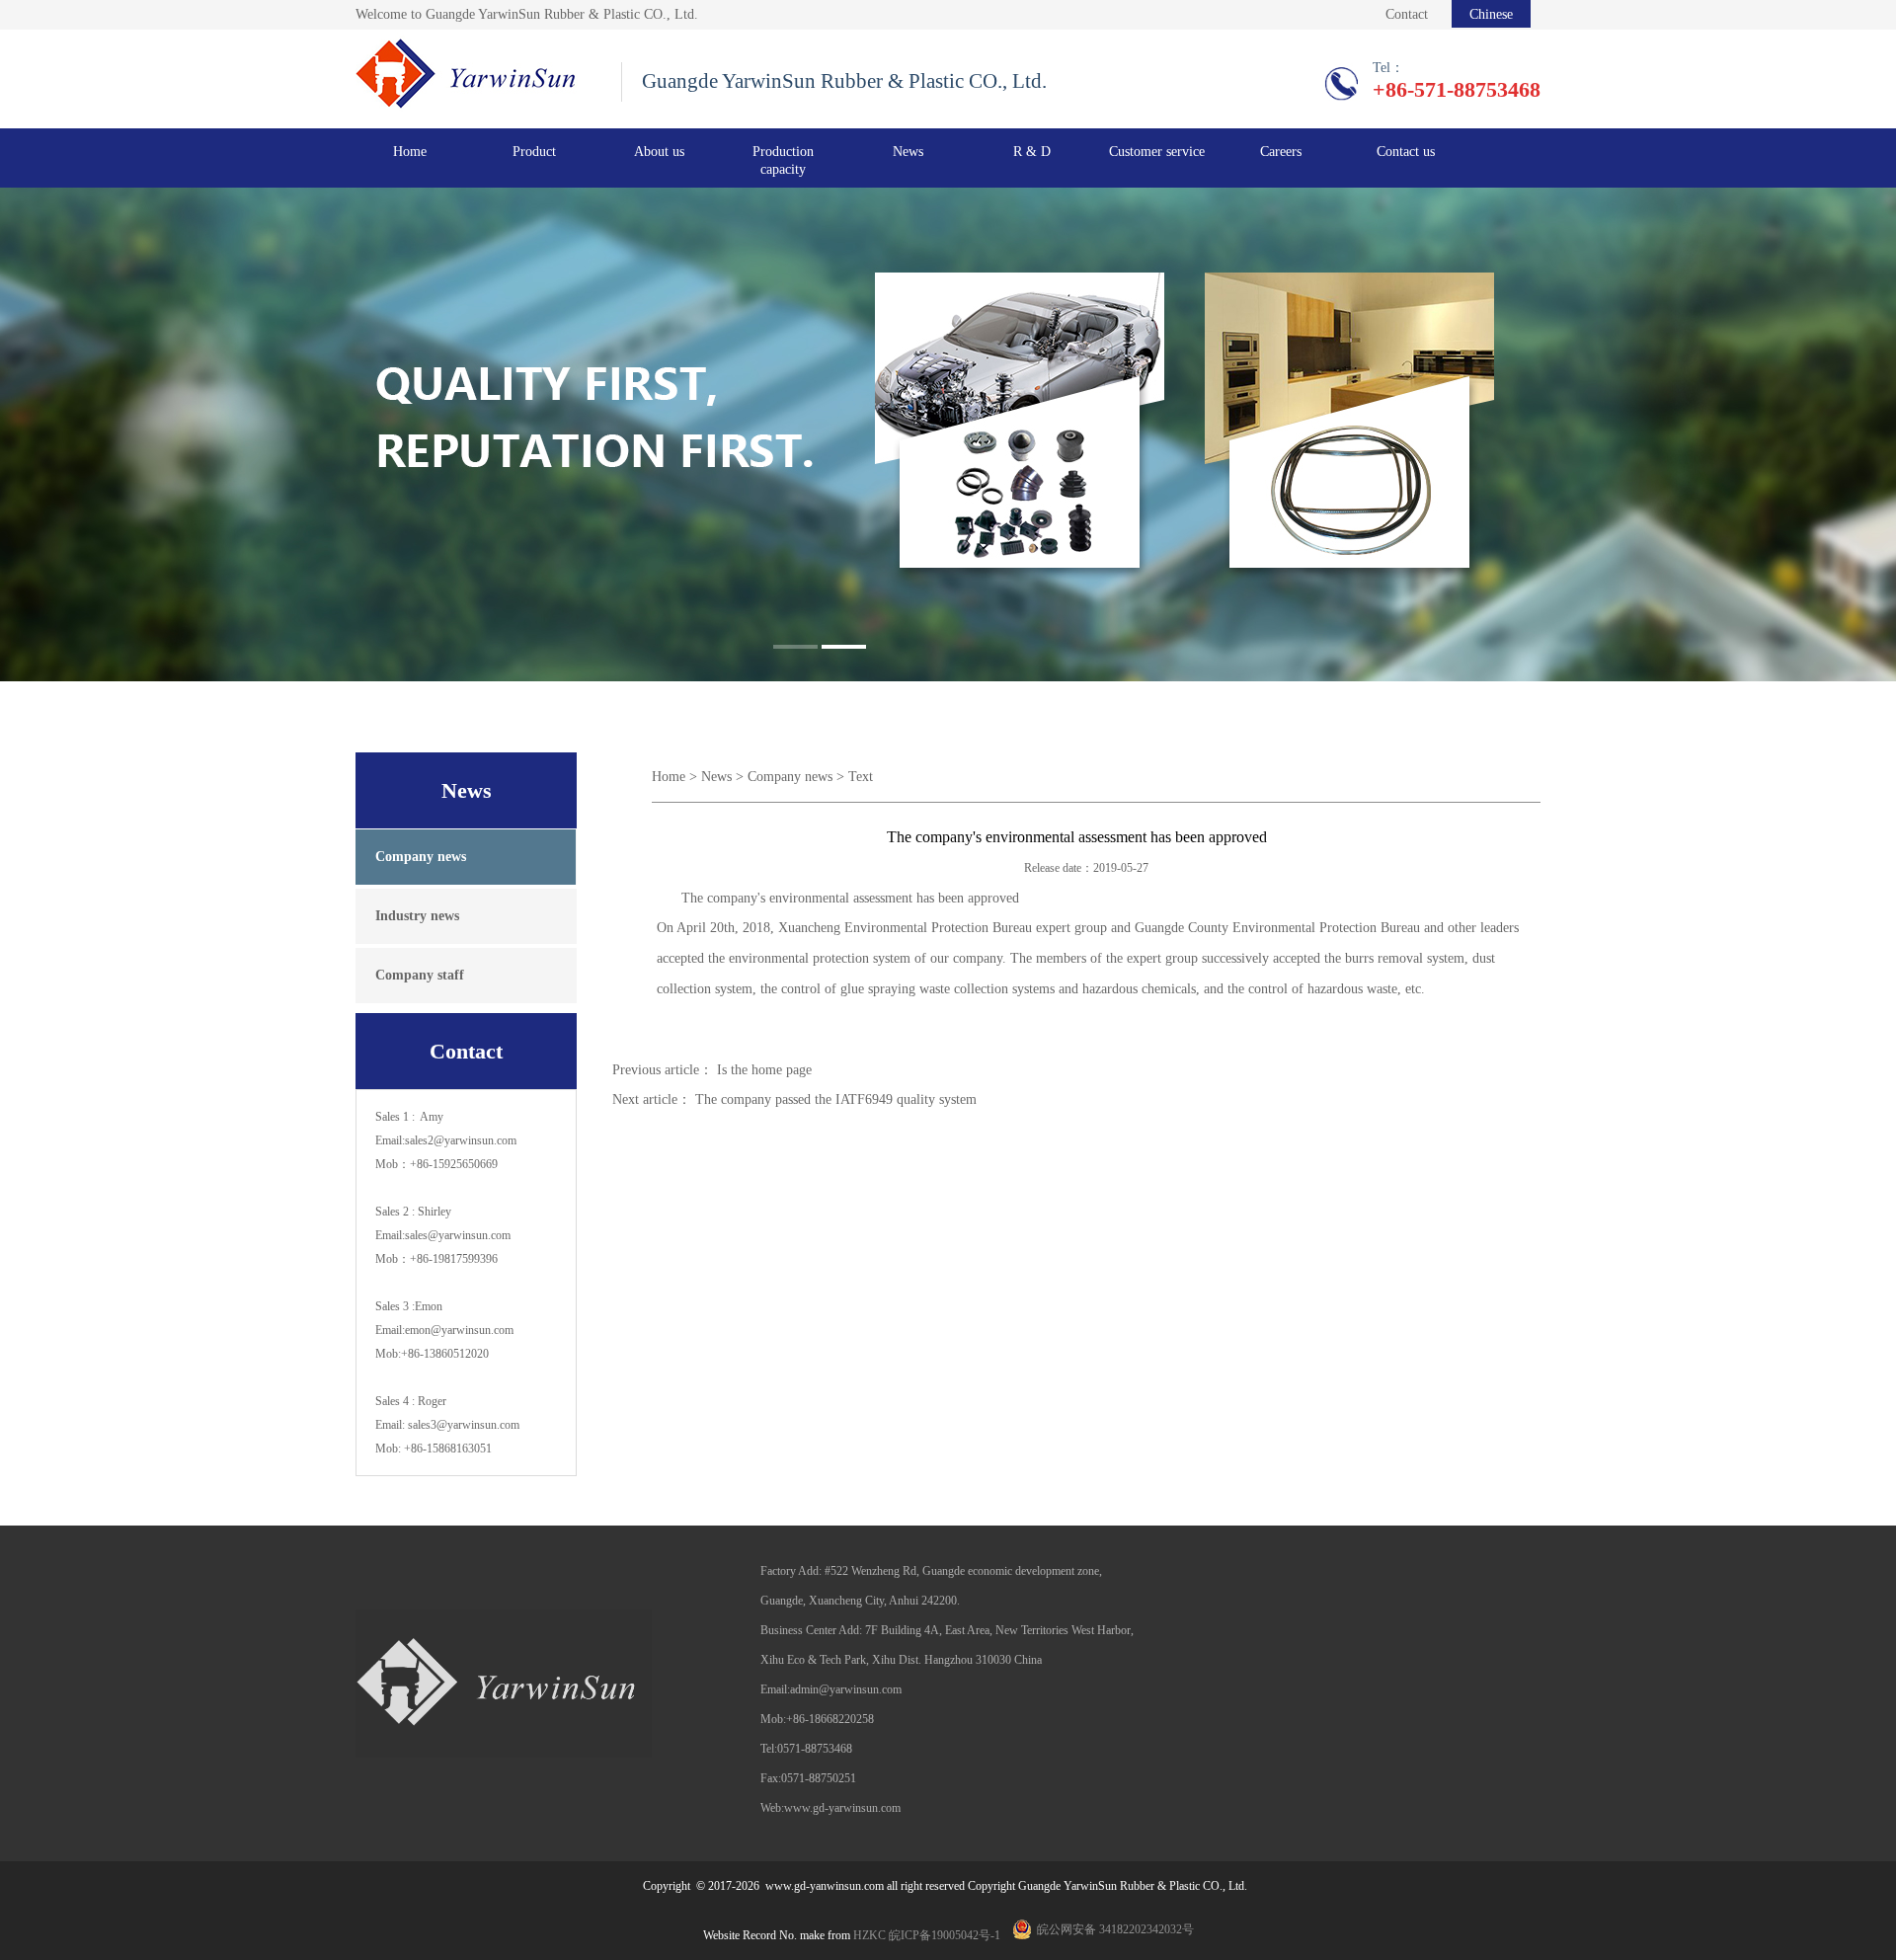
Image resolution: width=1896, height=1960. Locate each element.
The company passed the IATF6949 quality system (836, 1099)
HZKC (869, 1935)
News (716, 777)
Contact (1407, 14)
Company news (790, 777)
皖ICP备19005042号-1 (945, 1935)
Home (410, 152)
